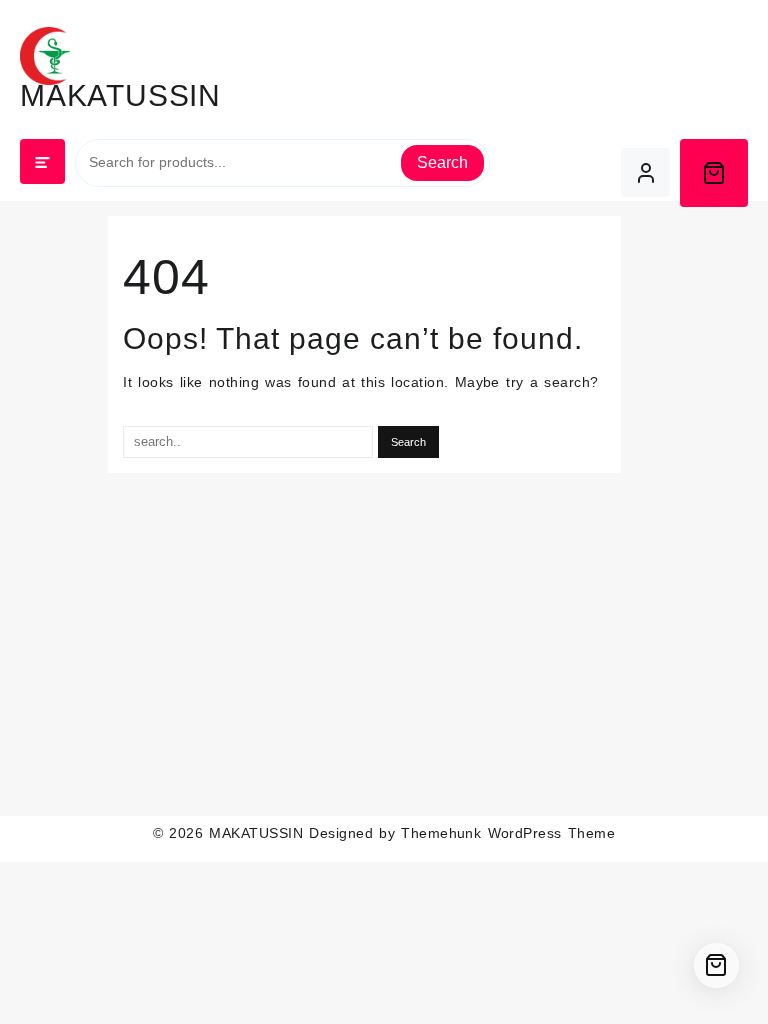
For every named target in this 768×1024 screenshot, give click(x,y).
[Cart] (714, 173)
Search (442, 162)
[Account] (645, 172)
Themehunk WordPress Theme (508, 833)
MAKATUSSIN (120, 95)
